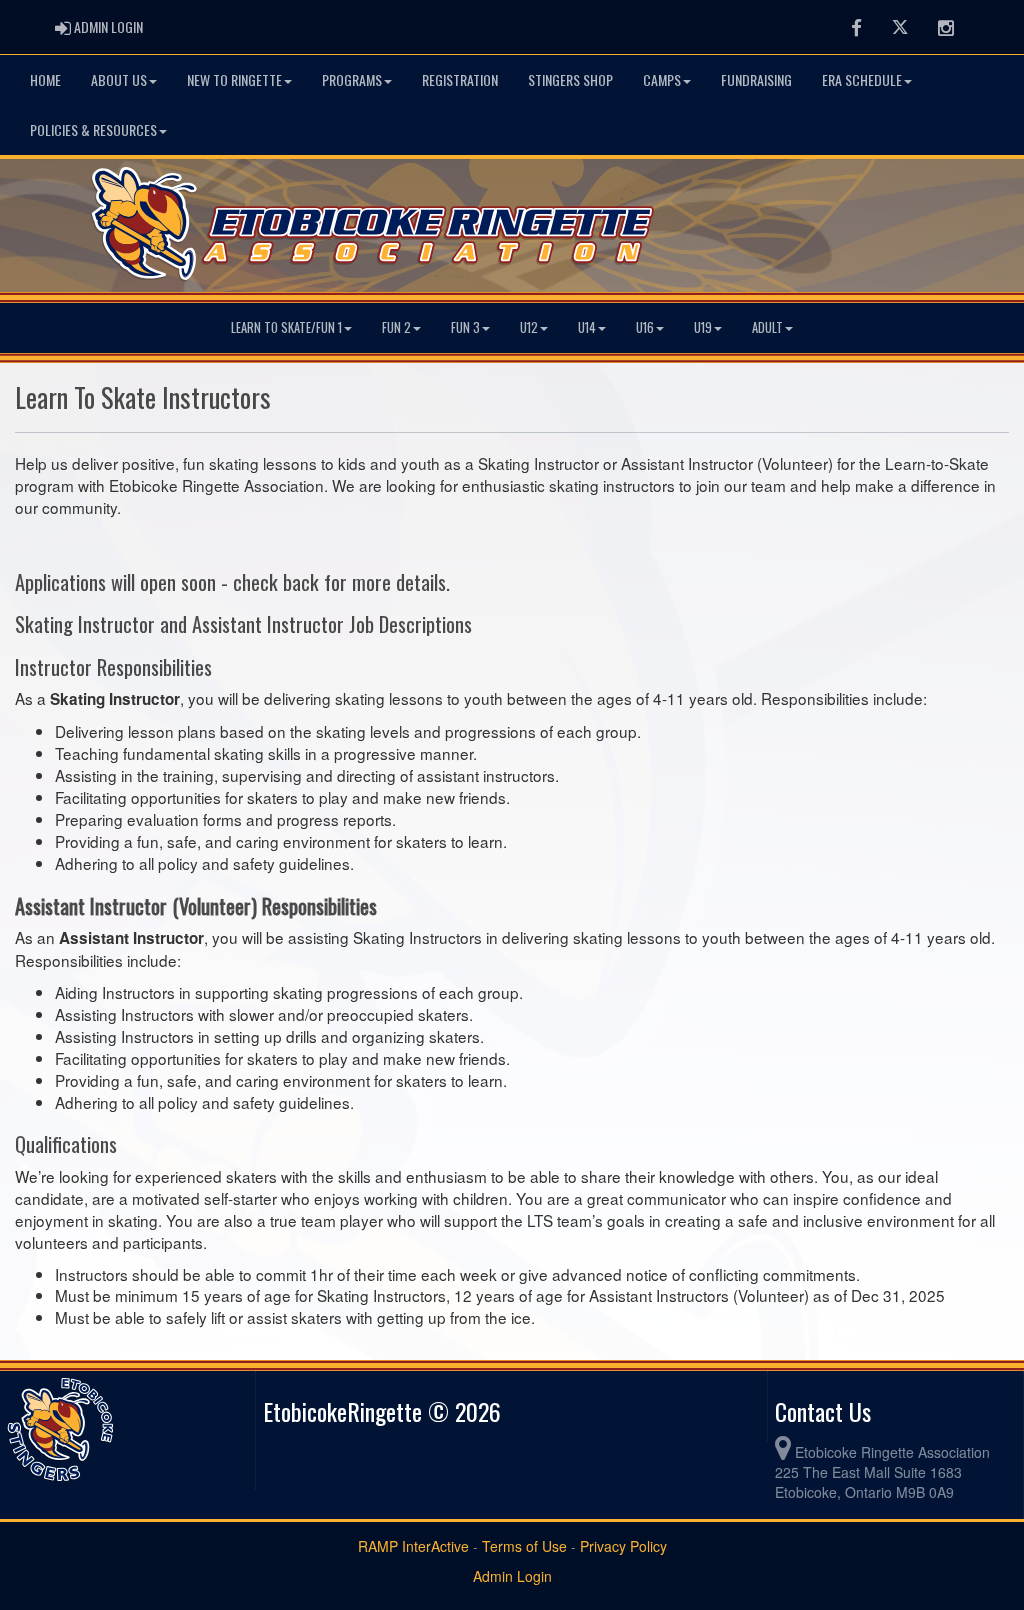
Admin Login (512, 1576)
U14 (587, 327)
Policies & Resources (93, 129)
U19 (703, 327)
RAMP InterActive (413, 1546)
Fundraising (756, 79)
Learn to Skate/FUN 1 (286, 327)
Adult (767, 327)
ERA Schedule (862, 79)
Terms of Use (524, 1546)
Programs (352, 79)
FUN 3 (465, 327)
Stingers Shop (570, 79)
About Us (119, 79)
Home (45, 79)
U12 (529, 327)
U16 (645, 327)
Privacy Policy (623, 1546)
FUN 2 (396, 327)
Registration (460, 79)
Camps (662, 79)
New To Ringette (234, 79)
